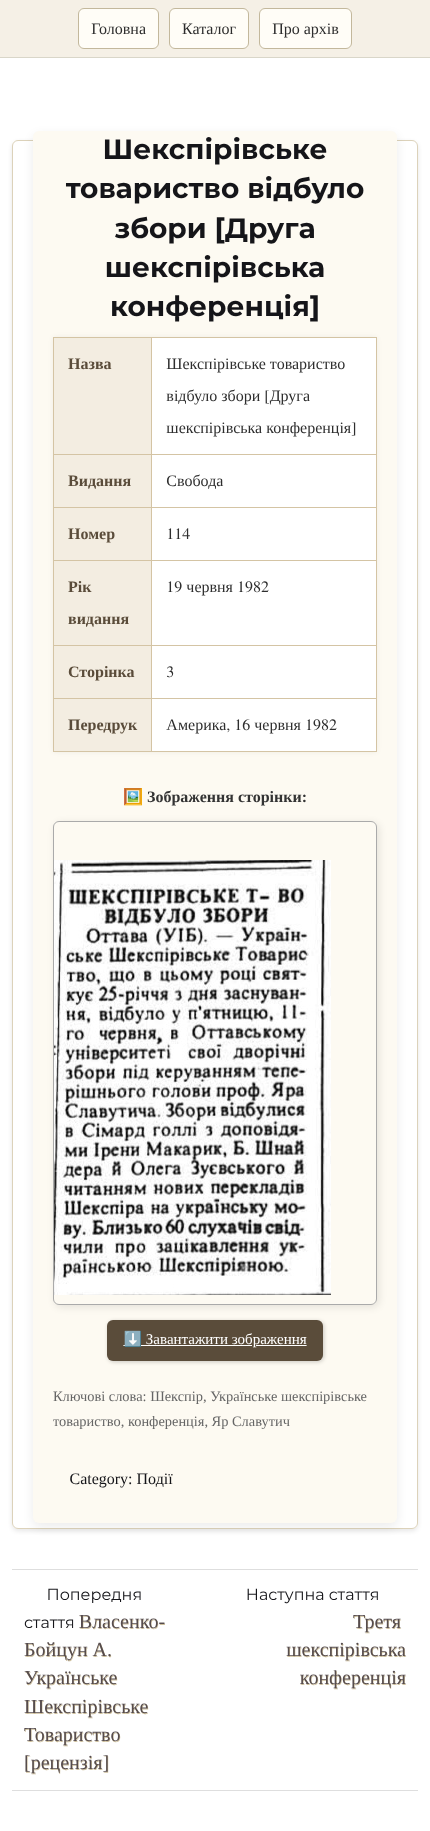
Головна (118, 28)
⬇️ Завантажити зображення (214, 1340)
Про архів (305, 28)
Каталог (209, 28)
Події (155, 1479)
